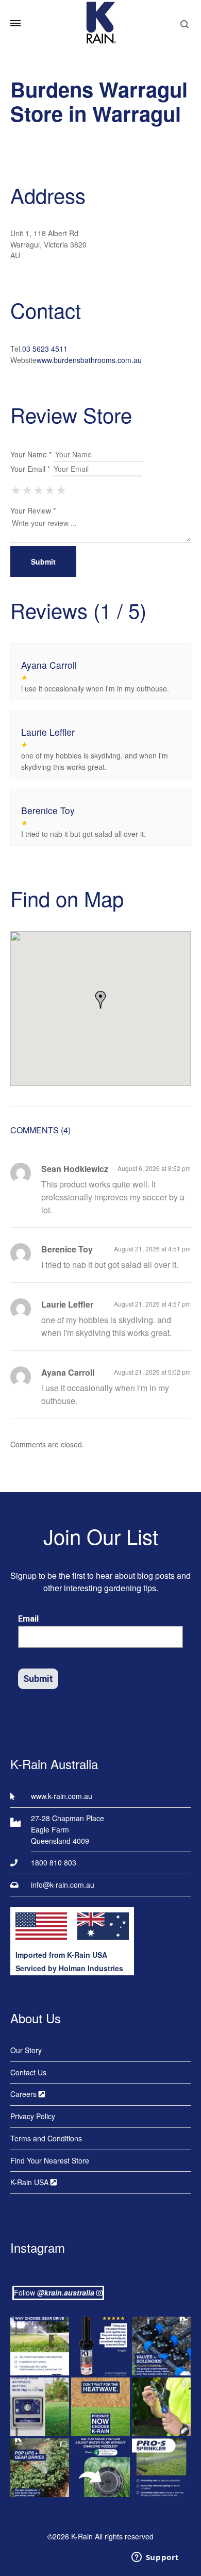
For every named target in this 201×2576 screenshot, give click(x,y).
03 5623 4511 (45, 349)
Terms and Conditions (46, 2138)
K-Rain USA (30, 2182)
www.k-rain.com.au (62, 1796)
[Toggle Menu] (15, 23)
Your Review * (33, 510)
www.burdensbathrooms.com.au (89, 360)
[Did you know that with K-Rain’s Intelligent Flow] (100, 2468)
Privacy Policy (33, 2116)
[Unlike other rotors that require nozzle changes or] (40, 2346)
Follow (54, 2292)
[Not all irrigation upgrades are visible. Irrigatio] (161, 2346)
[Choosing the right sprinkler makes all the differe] (40, 2468)
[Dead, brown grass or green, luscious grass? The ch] (100, 2407)
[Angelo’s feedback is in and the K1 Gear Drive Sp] (100, 2346)
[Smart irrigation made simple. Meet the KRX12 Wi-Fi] (40, 2407)
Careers (24, 2094)
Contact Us (28, 2072)
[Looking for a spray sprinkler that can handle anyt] (161, 2468)
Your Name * (31, 454)
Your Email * (30, 469)
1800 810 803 (54, 1862)
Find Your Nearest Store (50, 2160)
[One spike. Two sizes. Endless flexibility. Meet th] (161, 2407)
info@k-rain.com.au (63, 1885)
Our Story (26, 2050)
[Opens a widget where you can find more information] (155, 2558)
